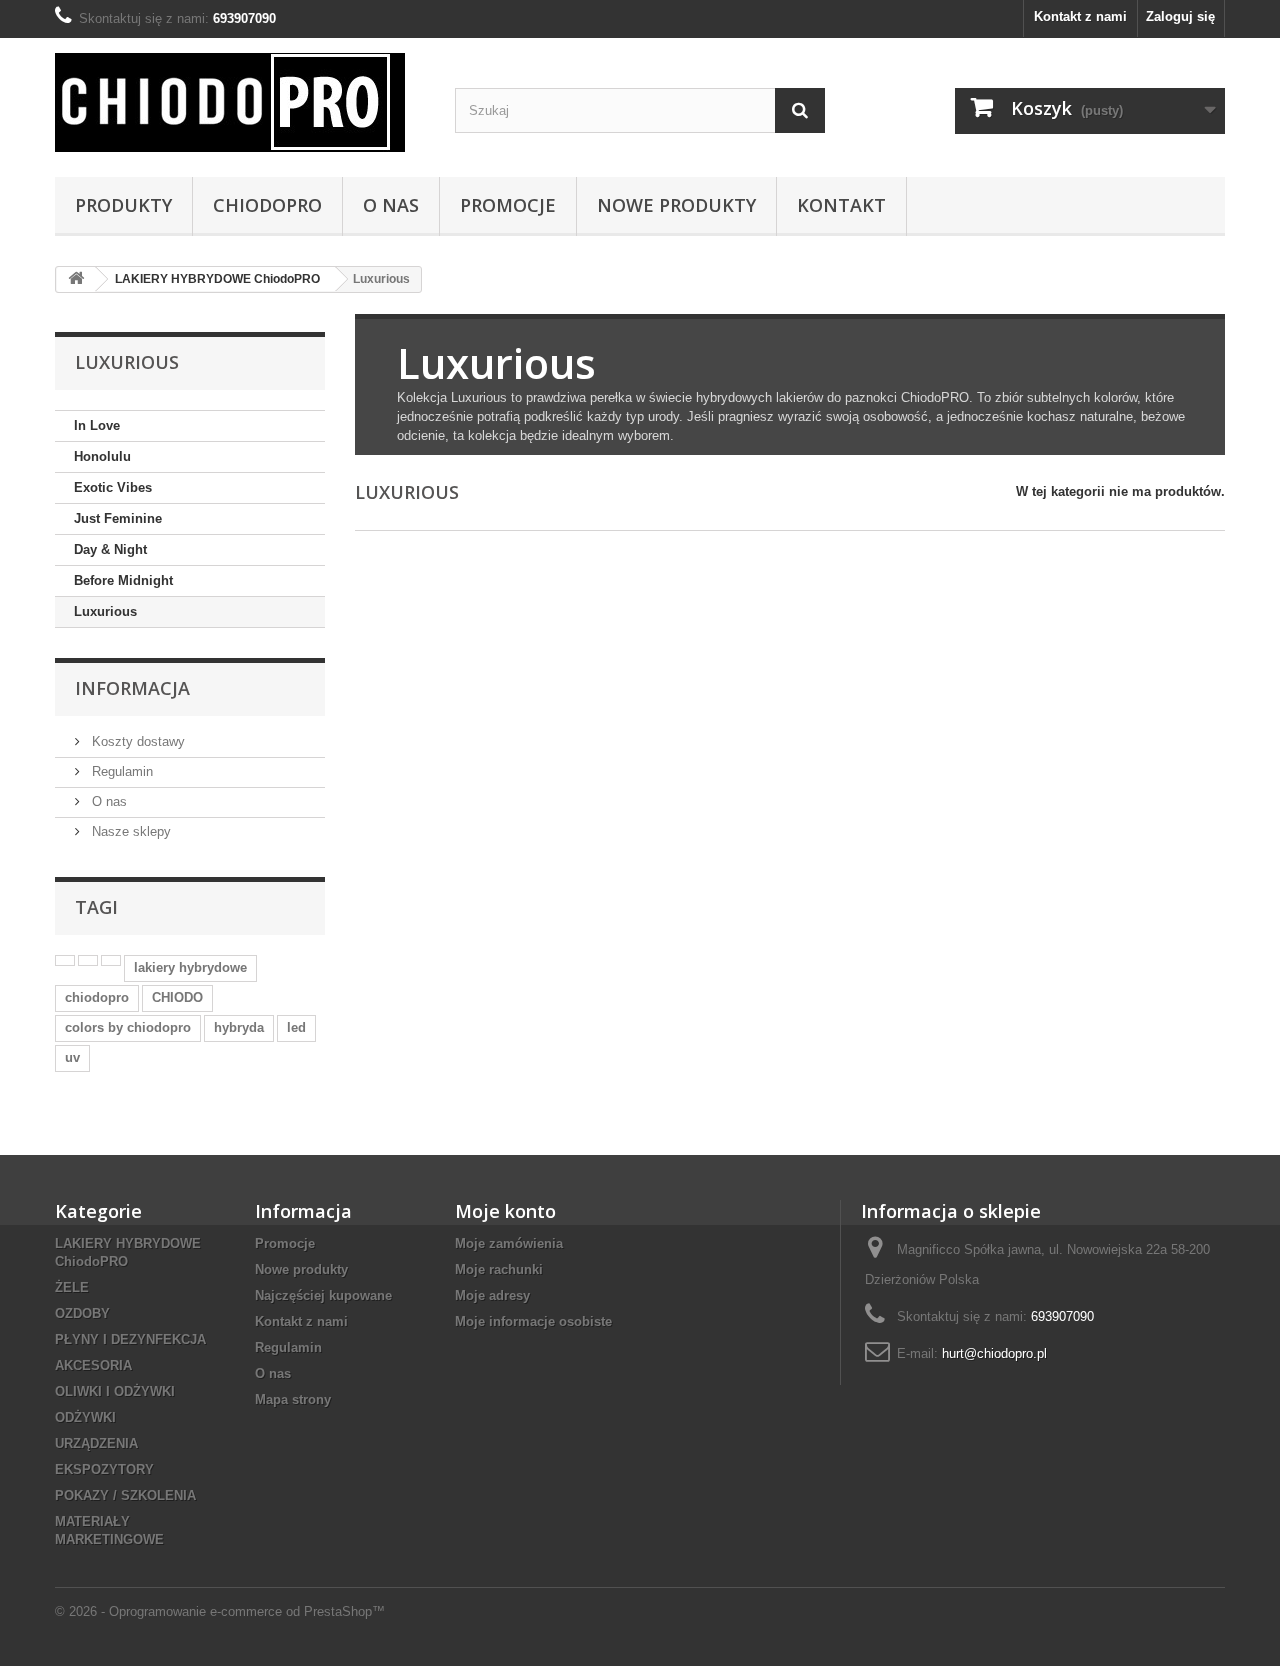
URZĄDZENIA (96, 1443)
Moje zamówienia (509, 1243)
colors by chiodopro (128, 1027)
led (296, 1027)
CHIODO (177, 997)
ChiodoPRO (267, 205)
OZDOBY (82, 1313)
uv (72, 1057)
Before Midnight (123, 580)
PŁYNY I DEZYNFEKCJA (130, 1339)
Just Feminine (118, 518)
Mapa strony (293, 1399)
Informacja (132, 688)
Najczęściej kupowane (323, 1295)
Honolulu (102, 456)
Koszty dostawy (136, 741)
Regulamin (120, 771)
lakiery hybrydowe (190, 967)
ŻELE (72, 1287)
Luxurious (105, 611)
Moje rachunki (499, 1269)
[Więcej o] (65, 960)
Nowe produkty (301, 1269)
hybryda (239, 1027)
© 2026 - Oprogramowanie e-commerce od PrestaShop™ (220, 1611)
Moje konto (505, 1211)
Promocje (508, 205)
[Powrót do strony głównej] (76, 279)
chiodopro (97, 997)
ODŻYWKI (85, 1417)
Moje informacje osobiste (533, 1321)
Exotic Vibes (113, 487)
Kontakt (841, 205)
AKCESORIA (93, 1365)
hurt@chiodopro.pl (994, 1353)
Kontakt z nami (1080, 16)
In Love (97, 425)
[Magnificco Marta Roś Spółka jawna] (240, 102)
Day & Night (110, 549)
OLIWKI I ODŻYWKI (115, 1391)
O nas (391, 205)
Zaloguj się (1180, 16)
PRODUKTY (123, 205)
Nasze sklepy (129, 831)
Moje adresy (492, 1295)
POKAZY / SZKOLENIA (125, 1495)
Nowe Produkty (676, 205)
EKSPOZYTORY (104, 1469)
